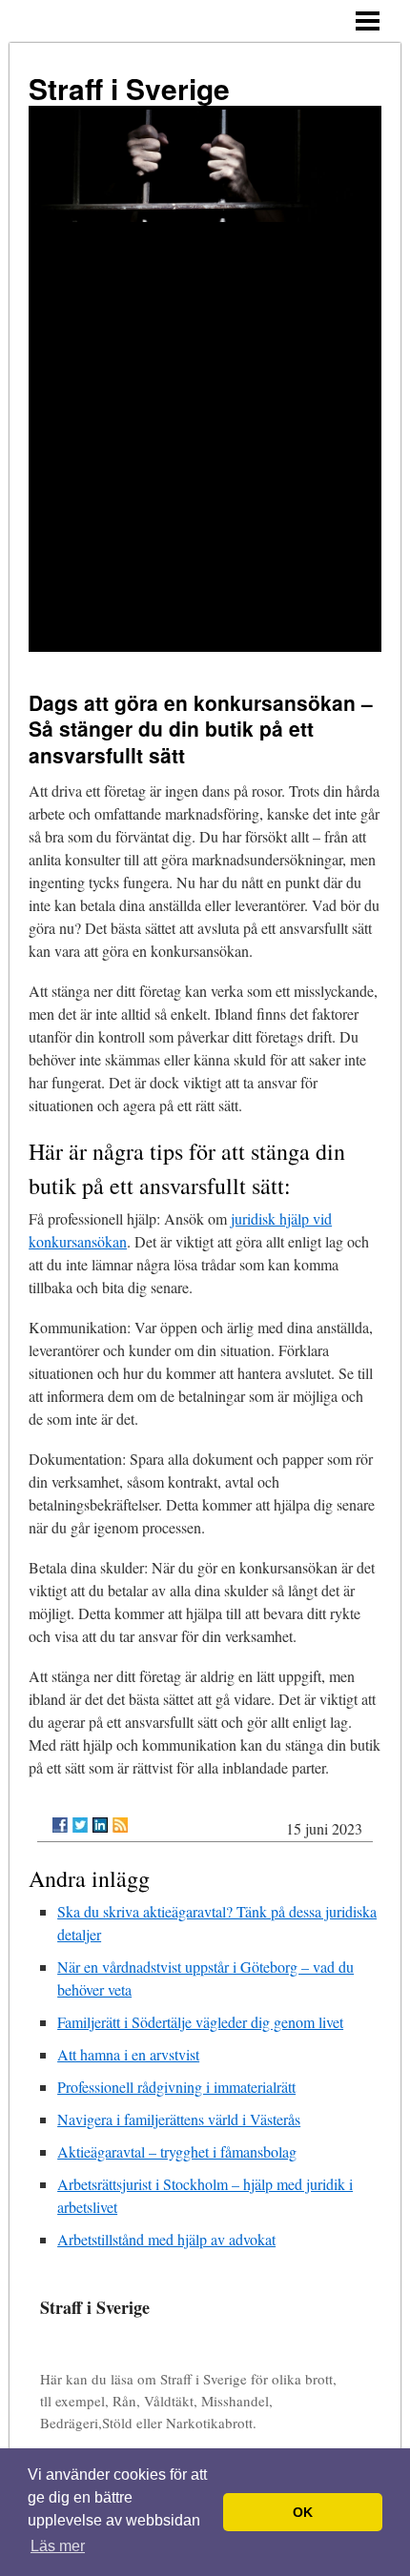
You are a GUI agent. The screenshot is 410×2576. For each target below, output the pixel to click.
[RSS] (120, 1825)
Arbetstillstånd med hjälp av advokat (166, 2239)
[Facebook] (60, 1825)
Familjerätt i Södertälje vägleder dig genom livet (200, 2022)
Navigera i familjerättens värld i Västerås (179, 2119)
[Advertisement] (205, 437)
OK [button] (303, 2512)
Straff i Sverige (129, 88)
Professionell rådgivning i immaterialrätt (176, 2087)
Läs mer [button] (58, 2546)
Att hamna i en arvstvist (128, 2054)
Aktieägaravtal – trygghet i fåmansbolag (177, 2151)
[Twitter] (80, 1825)
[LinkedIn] (100, 1825)
